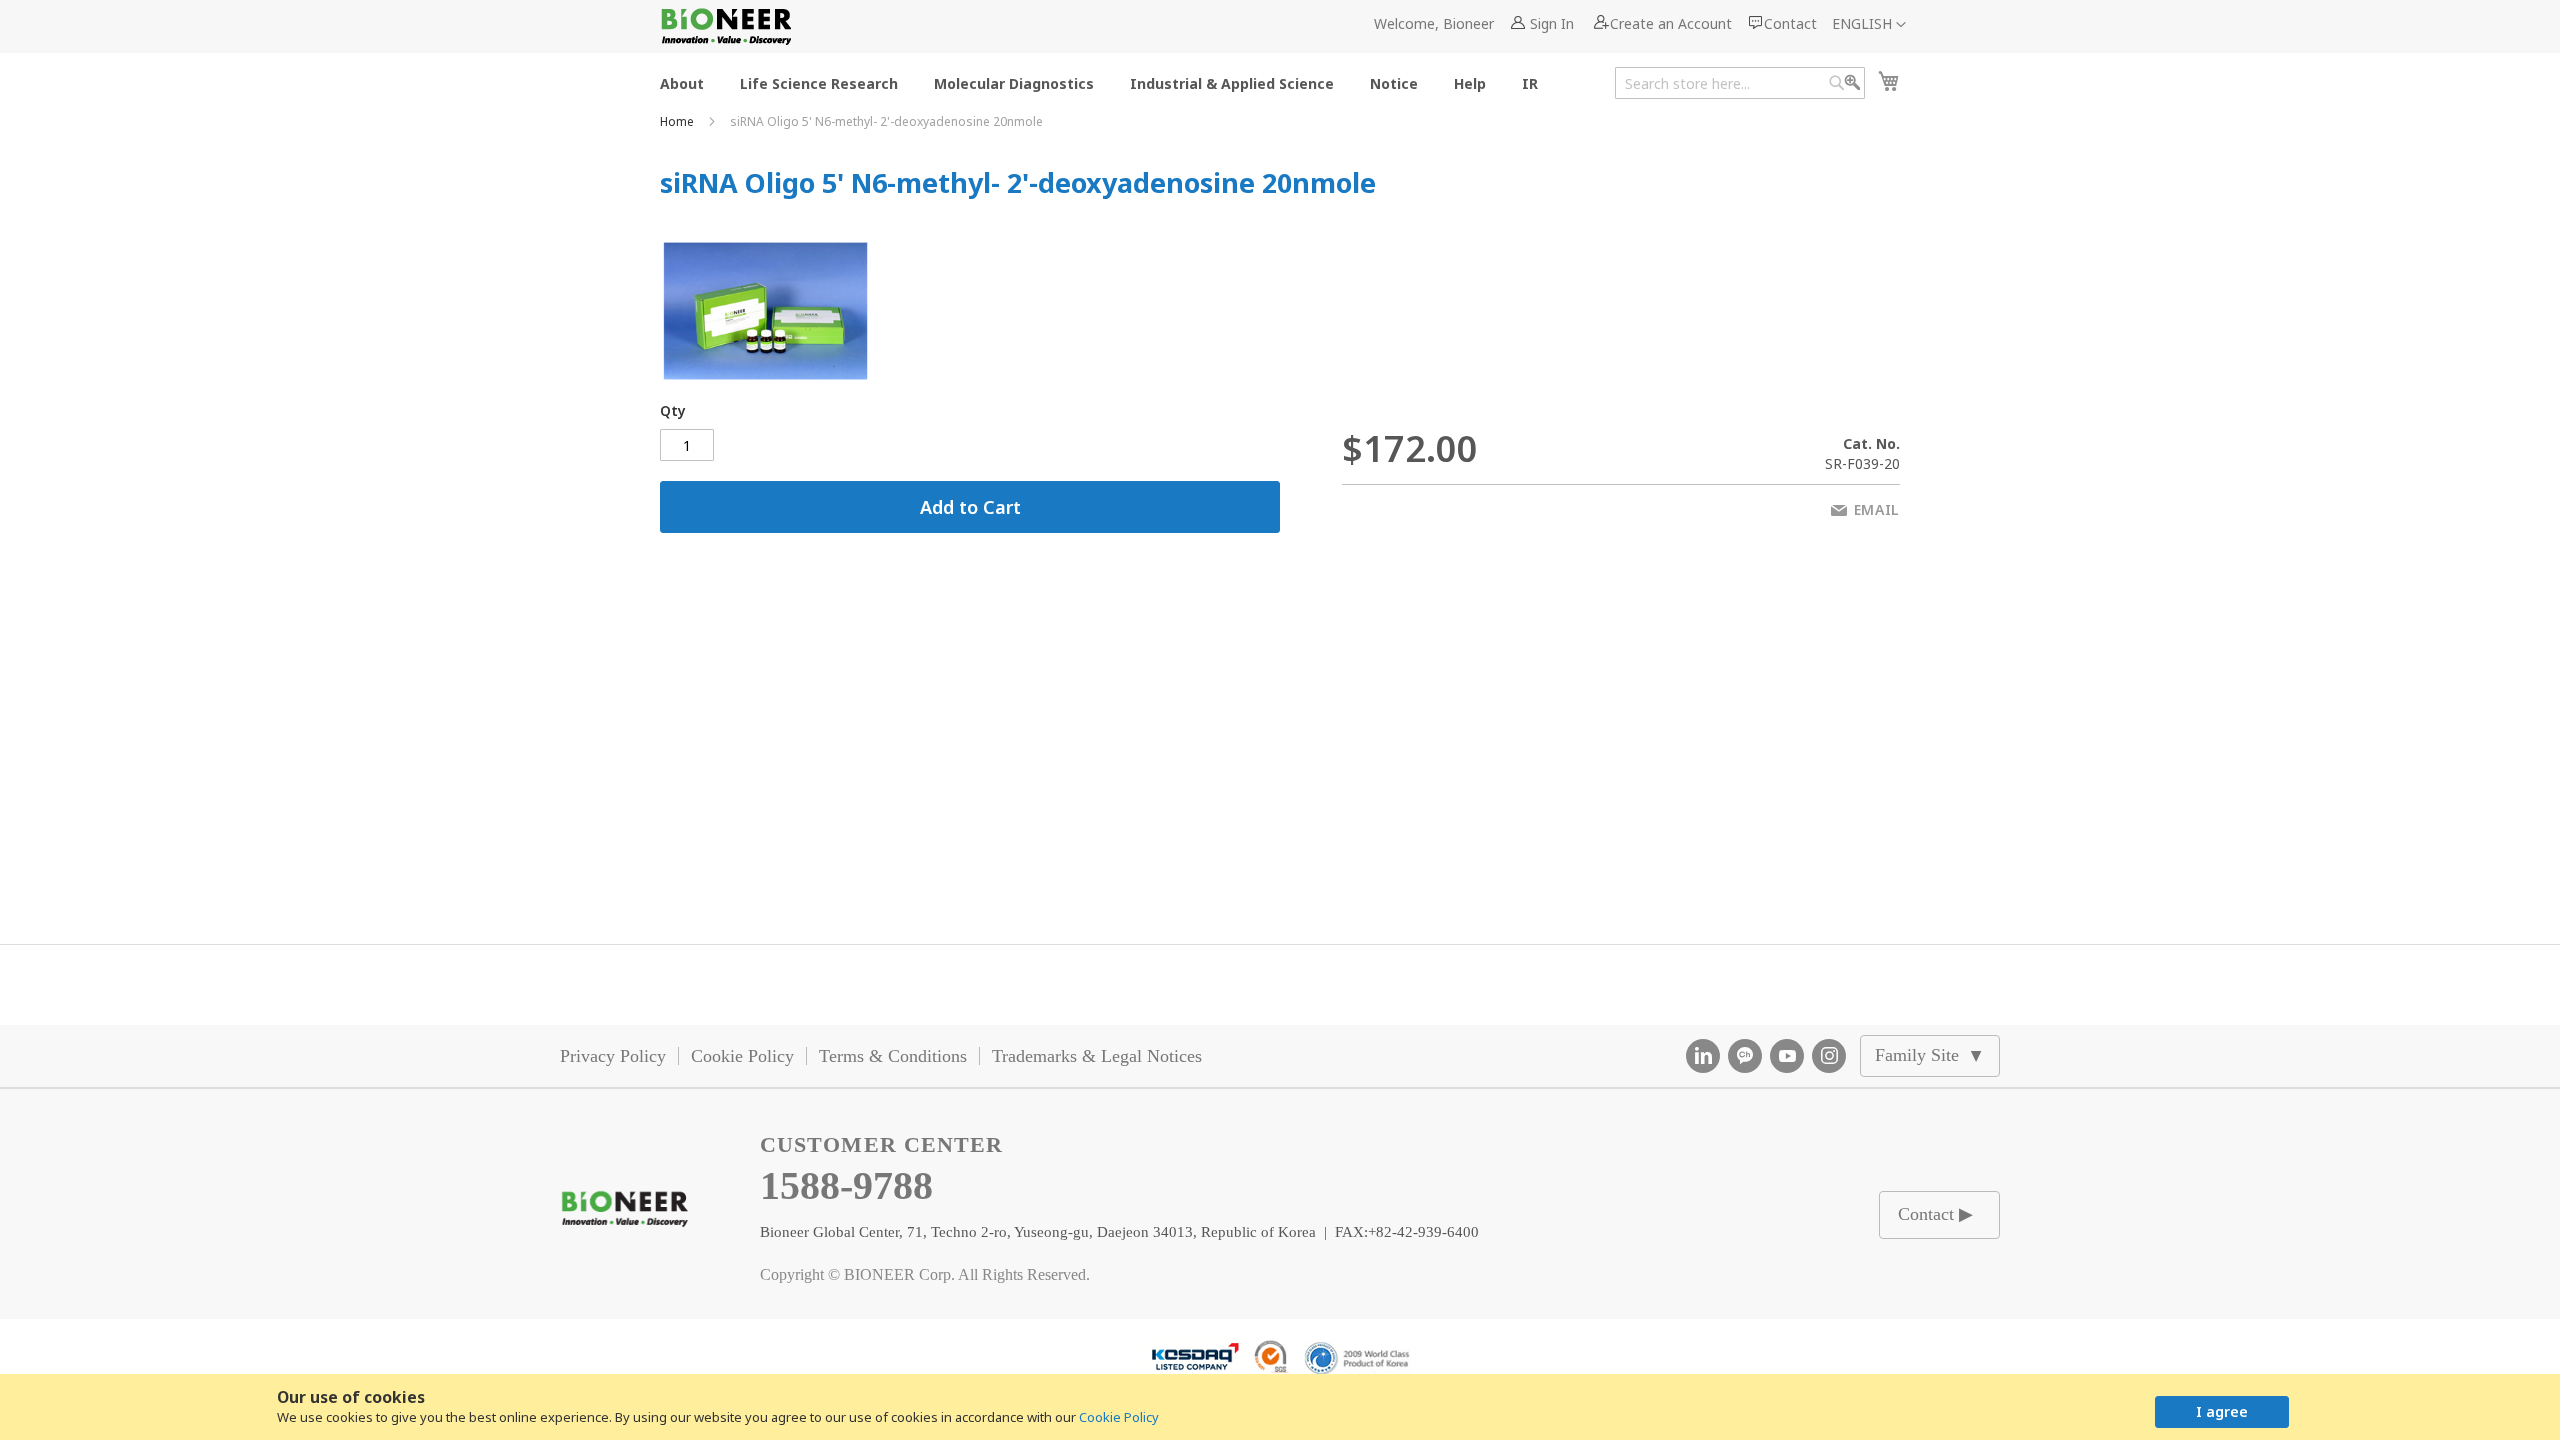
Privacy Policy (613, 1056)
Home (678, 121)
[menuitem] (682, 82)
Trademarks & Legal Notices (1097, 1056)
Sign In (1552, 23)
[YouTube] (1787, 1056)
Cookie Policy (1119, 1417)
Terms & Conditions (893, 1056)
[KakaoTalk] (1745, 1056)
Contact (1790, 23)
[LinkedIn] (1703, 1056)
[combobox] (1740, 83)
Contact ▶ (1935, 1214)
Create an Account (1671, 23)
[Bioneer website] (725, 26)
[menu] (1105, 82)
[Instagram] (1829, 1056)
